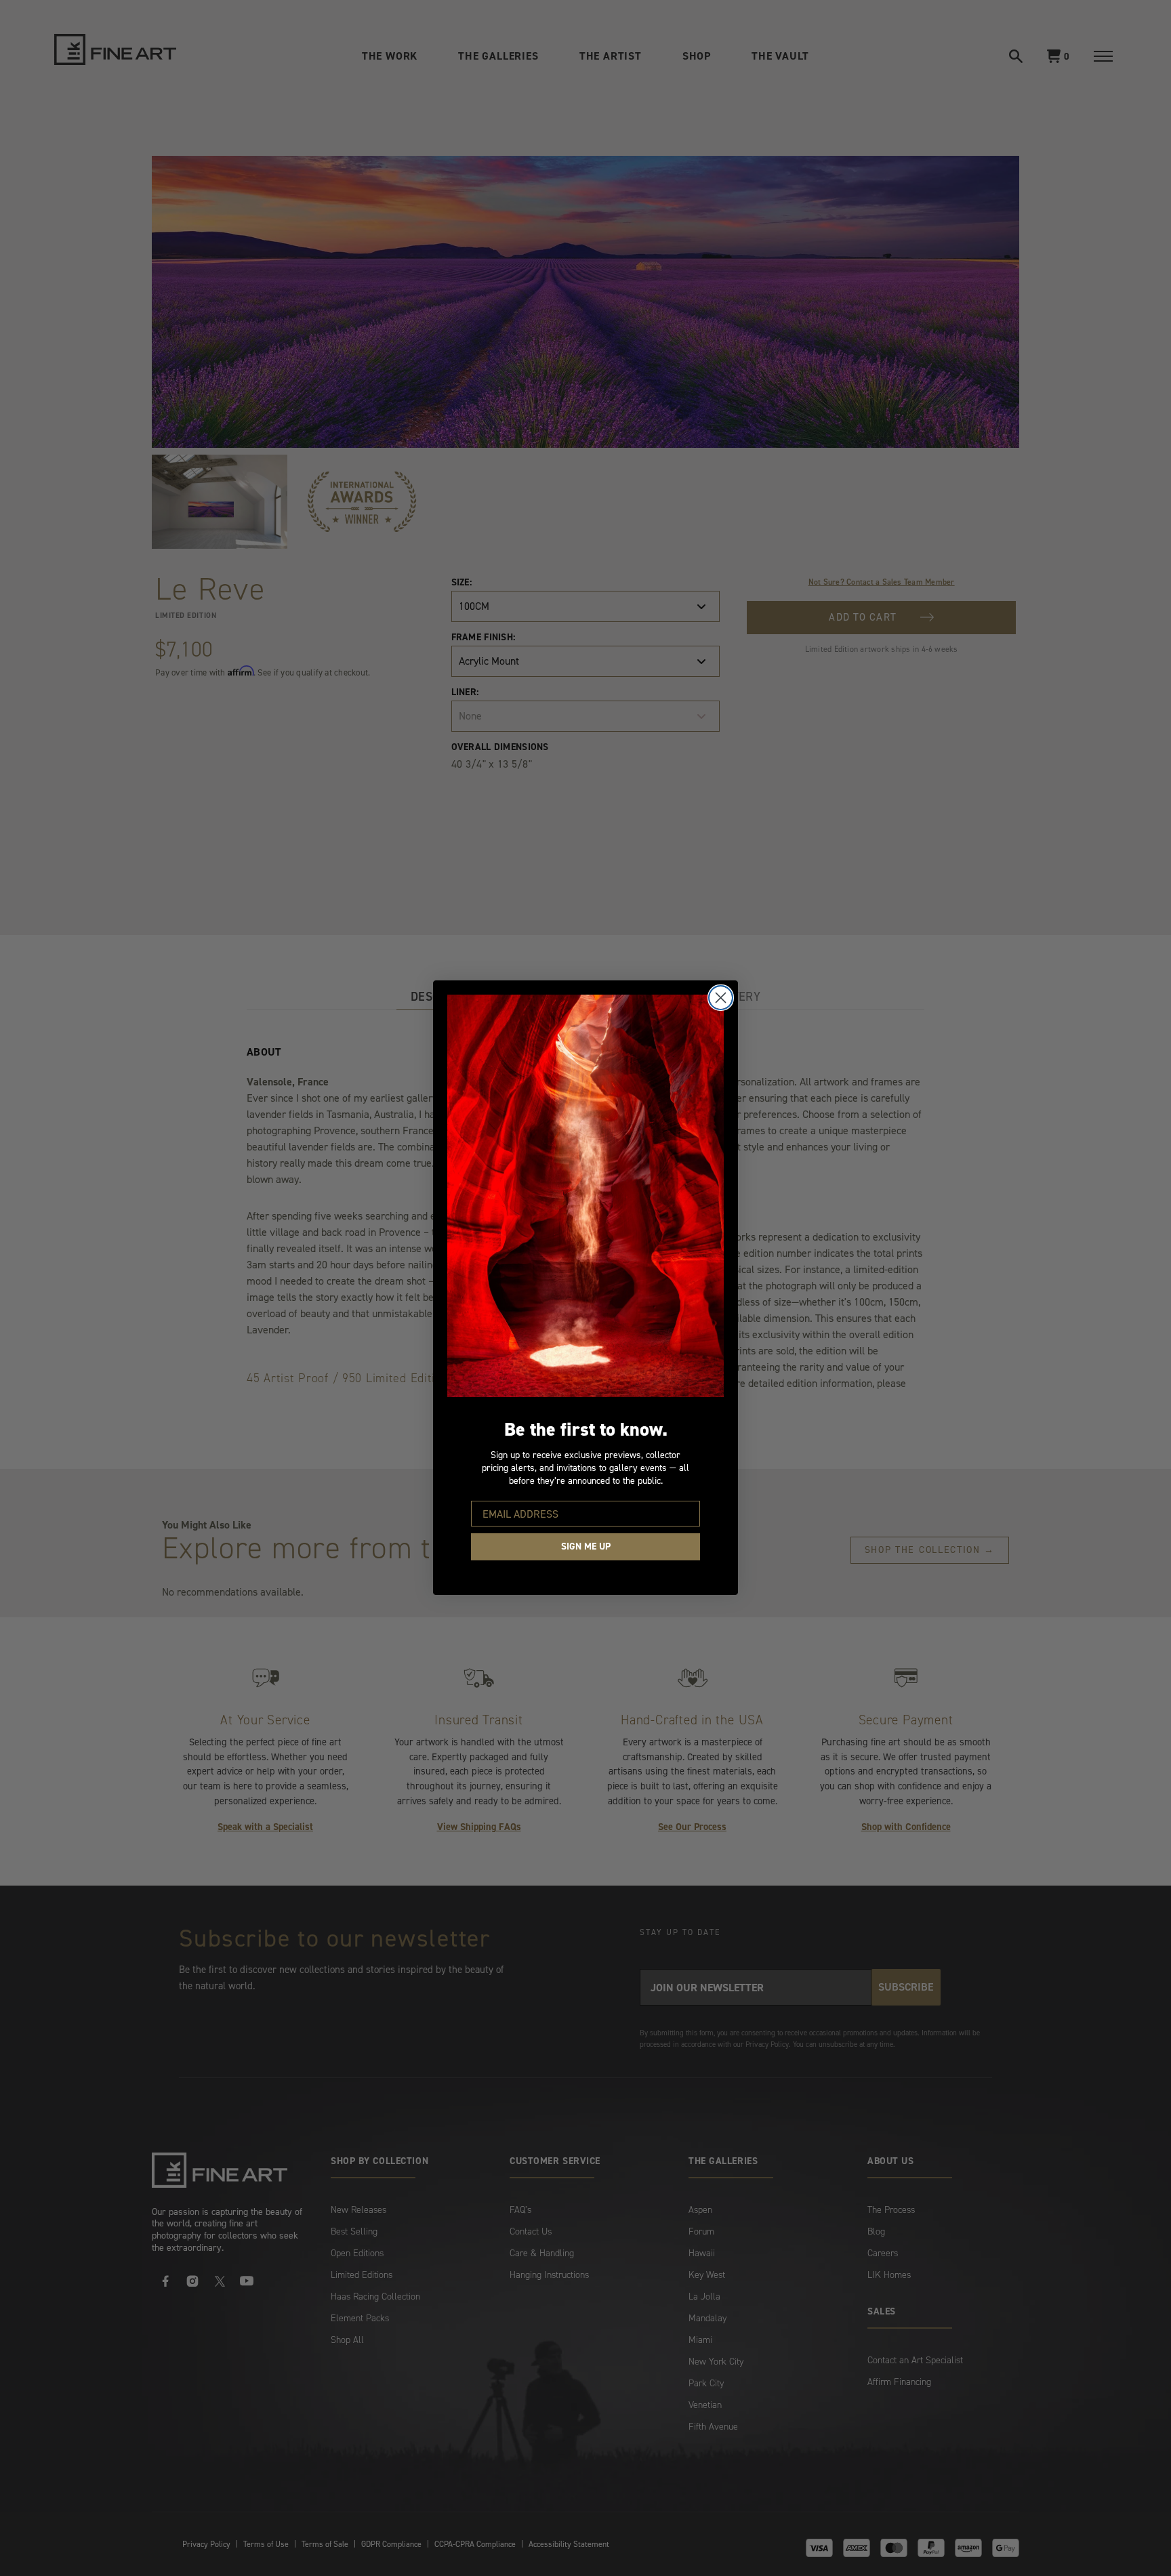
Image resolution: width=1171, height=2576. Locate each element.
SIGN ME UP (586, 1547)
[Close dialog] (721, 998)
